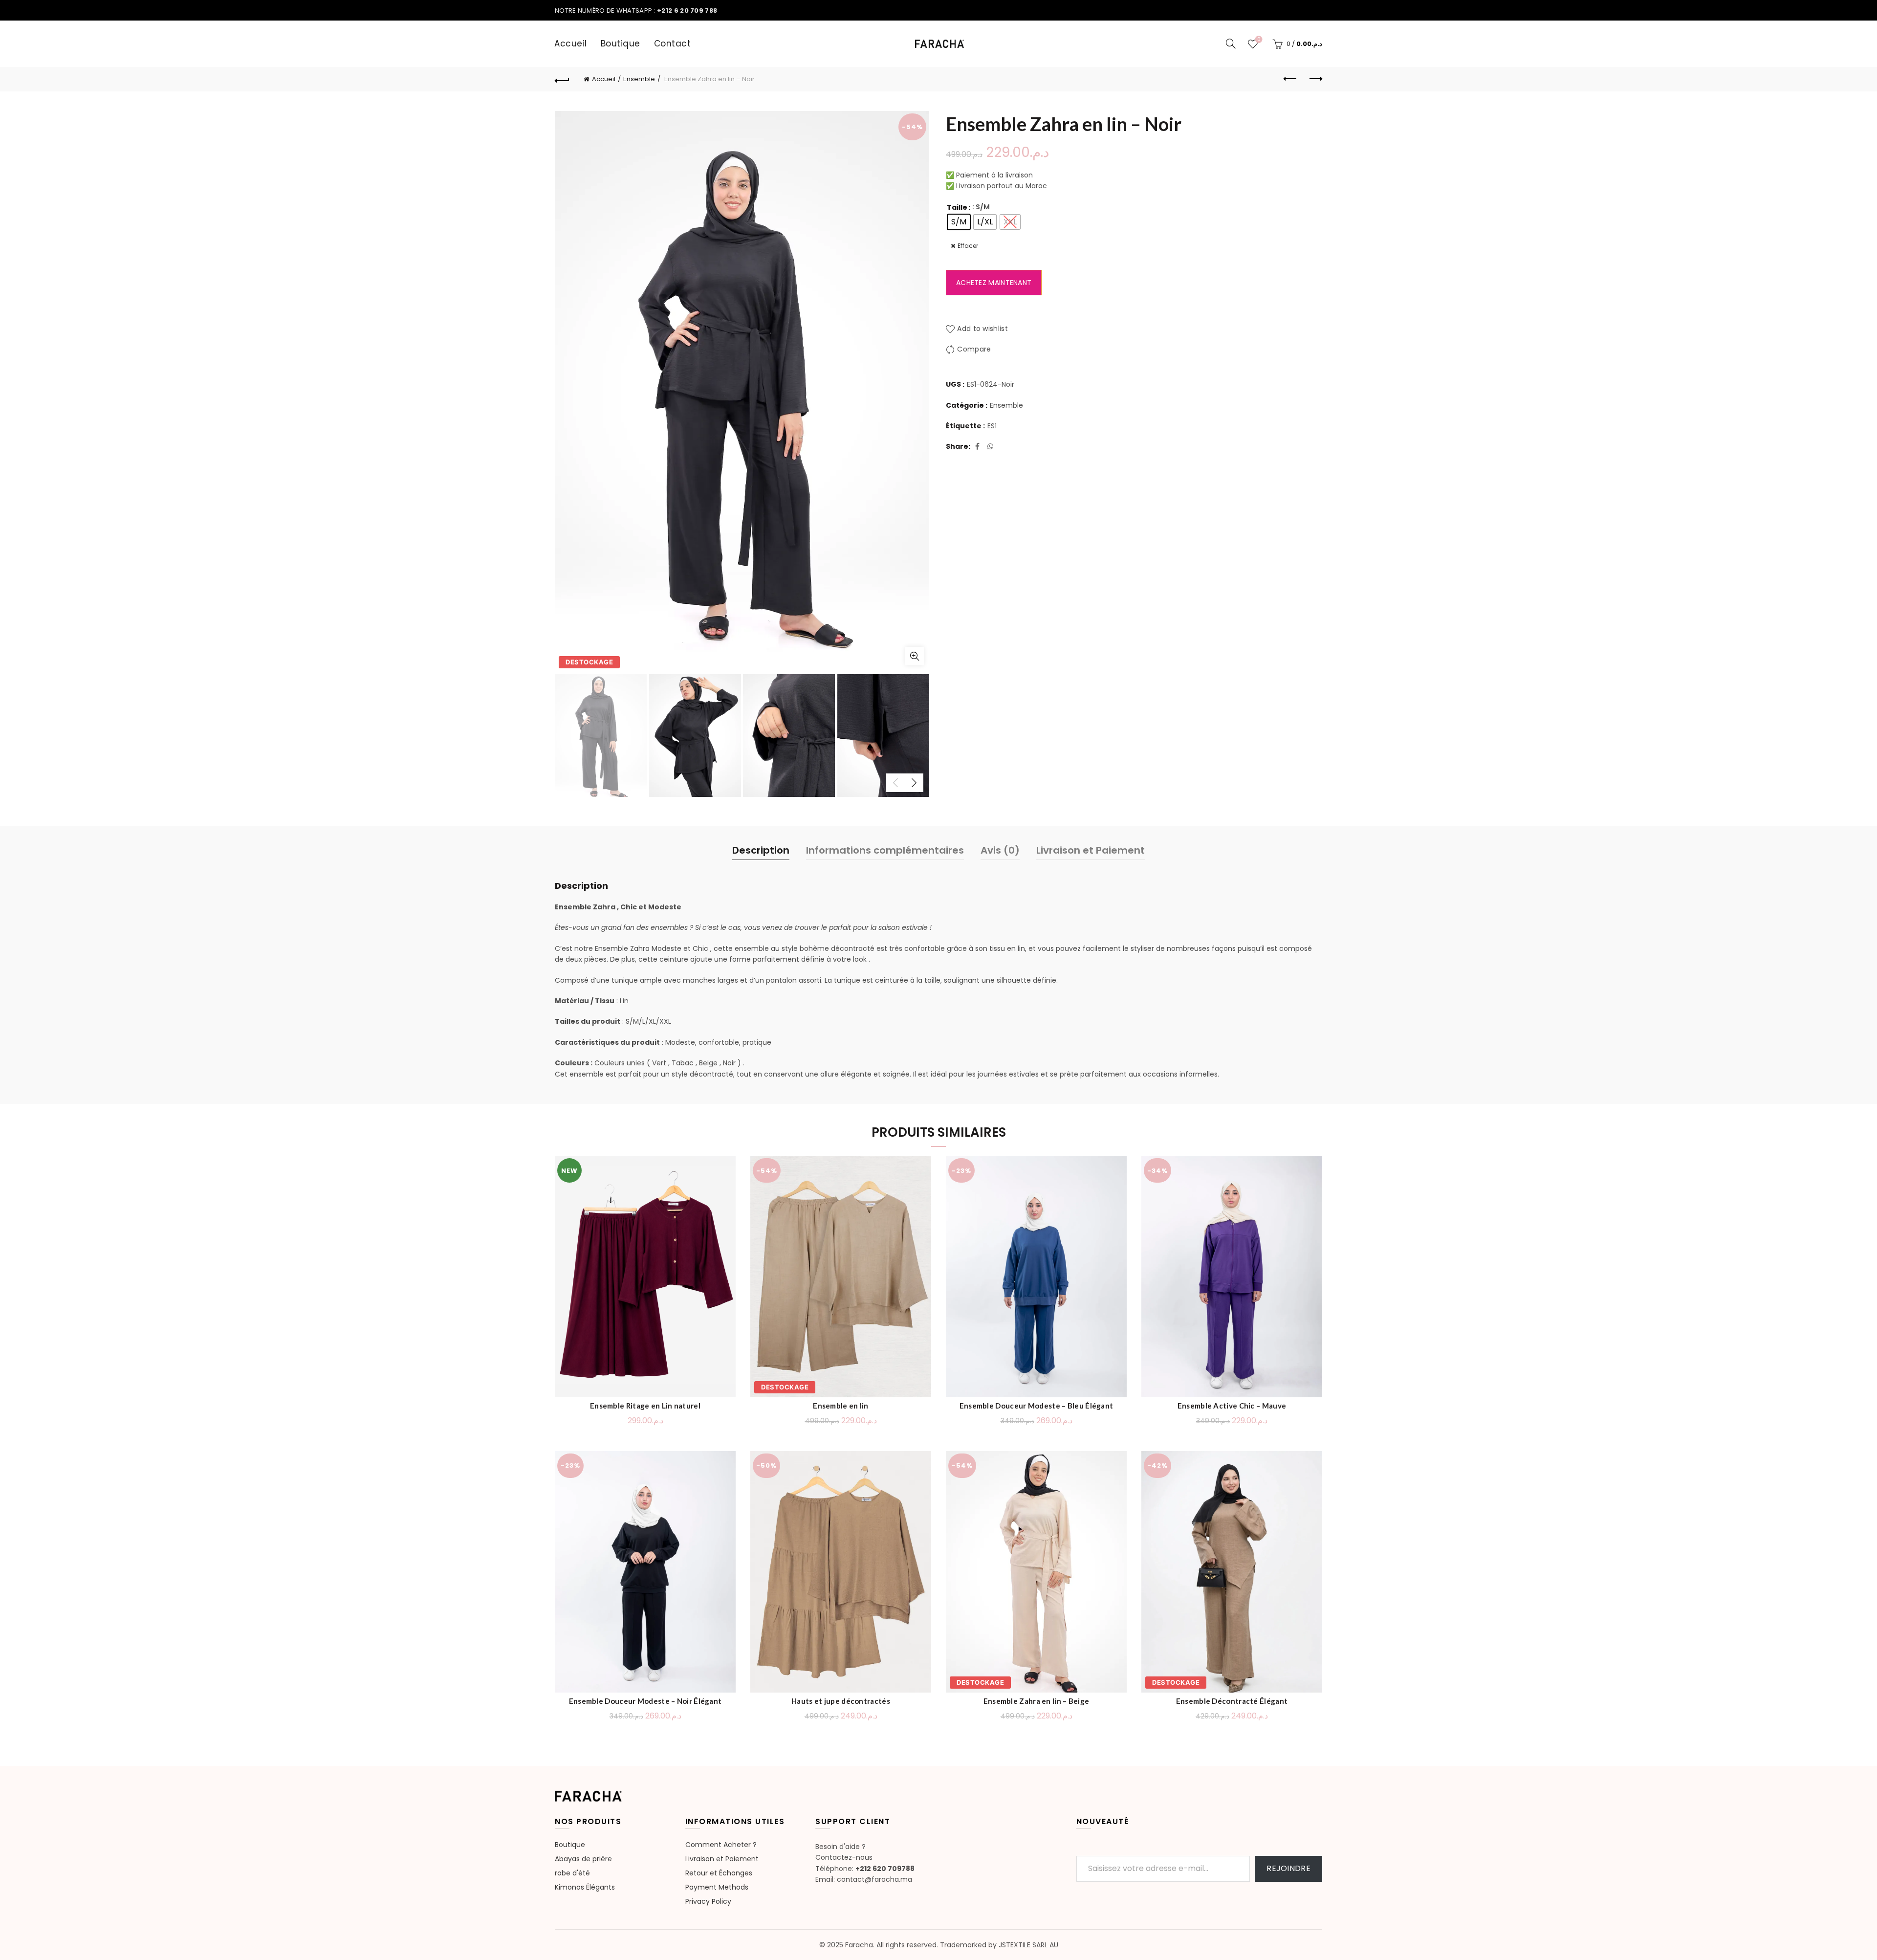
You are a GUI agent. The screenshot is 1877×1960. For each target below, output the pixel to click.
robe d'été (572, 1873)
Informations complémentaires (885, 850)
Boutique (621, 44)
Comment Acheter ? (721, 1845)
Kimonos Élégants (585, 1887)
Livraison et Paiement (1091, 850)
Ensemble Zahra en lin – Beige (1037, 1701)
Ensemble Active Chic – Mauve (1232, 1406)
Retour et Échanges (719, 1873)
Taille (957, 207)
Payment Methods (717, 1887)
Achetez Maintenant (994, 283)
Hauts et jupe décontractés (841, 1701)
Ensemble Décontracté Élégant (1232, 1701)
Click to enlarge (915, 656)
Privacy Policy (708, 1901)
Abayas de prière (583, 1859)
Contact (673, 44)
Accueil (571, 44)
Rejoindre (1288, 1868)
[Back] (562, 79)
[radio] (959, 222)
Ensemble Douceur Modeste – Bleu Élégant (1037, 1406)
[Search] (1231, 44)
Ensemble (639, 79)
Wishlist (1259, 40)
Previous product (1290, 79)
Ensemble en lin (841, 1406)
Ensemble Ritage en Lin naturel (645, 1406)
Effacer (968, 246)
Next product (1315, 79)
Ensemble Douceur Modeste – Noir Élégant (645, 1701)
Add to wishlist (982, 329)
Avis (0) (1000, 850)
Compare (974, 350)
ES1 (992, 426)
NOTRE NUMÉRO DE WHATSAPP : (636, 11)
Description (761, 850)
